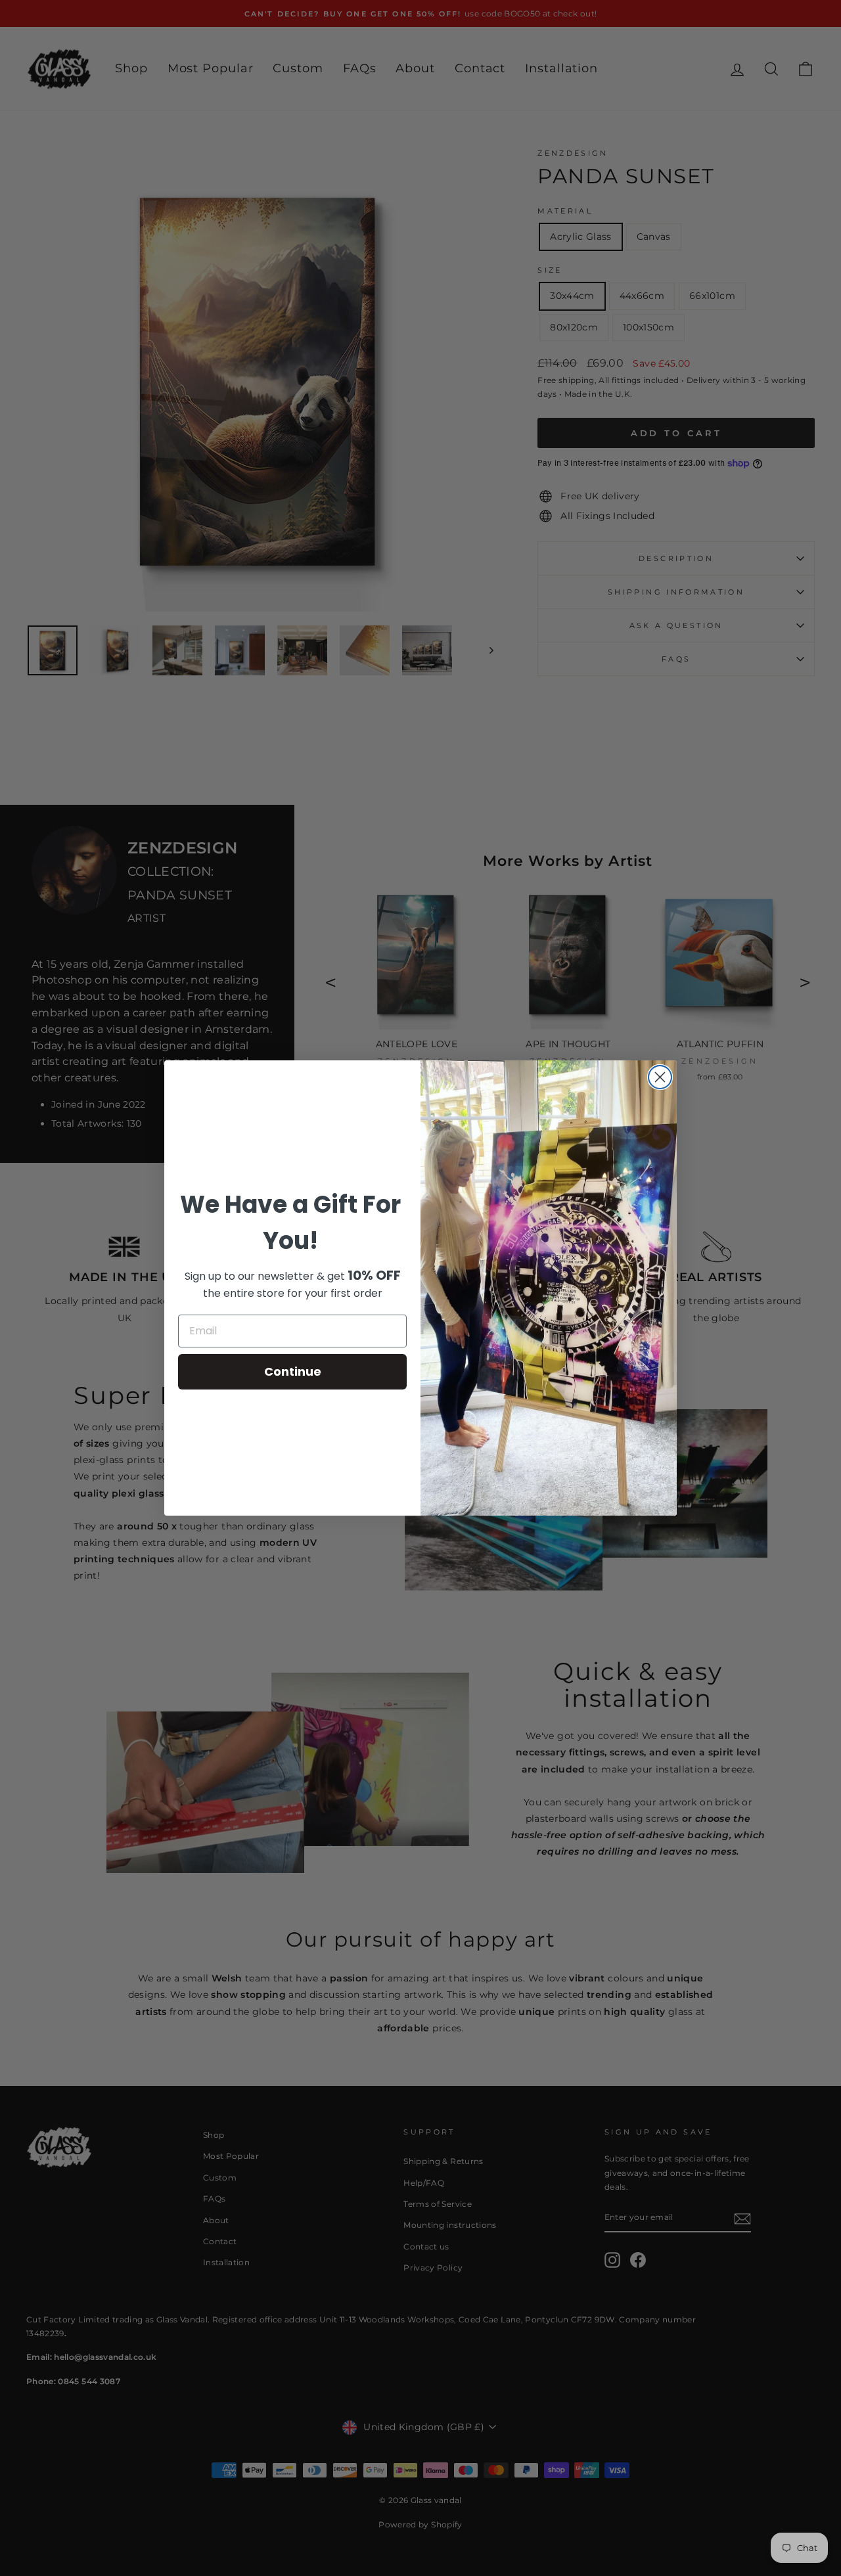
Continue (293, 1371)
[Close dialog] (660, 1077)
